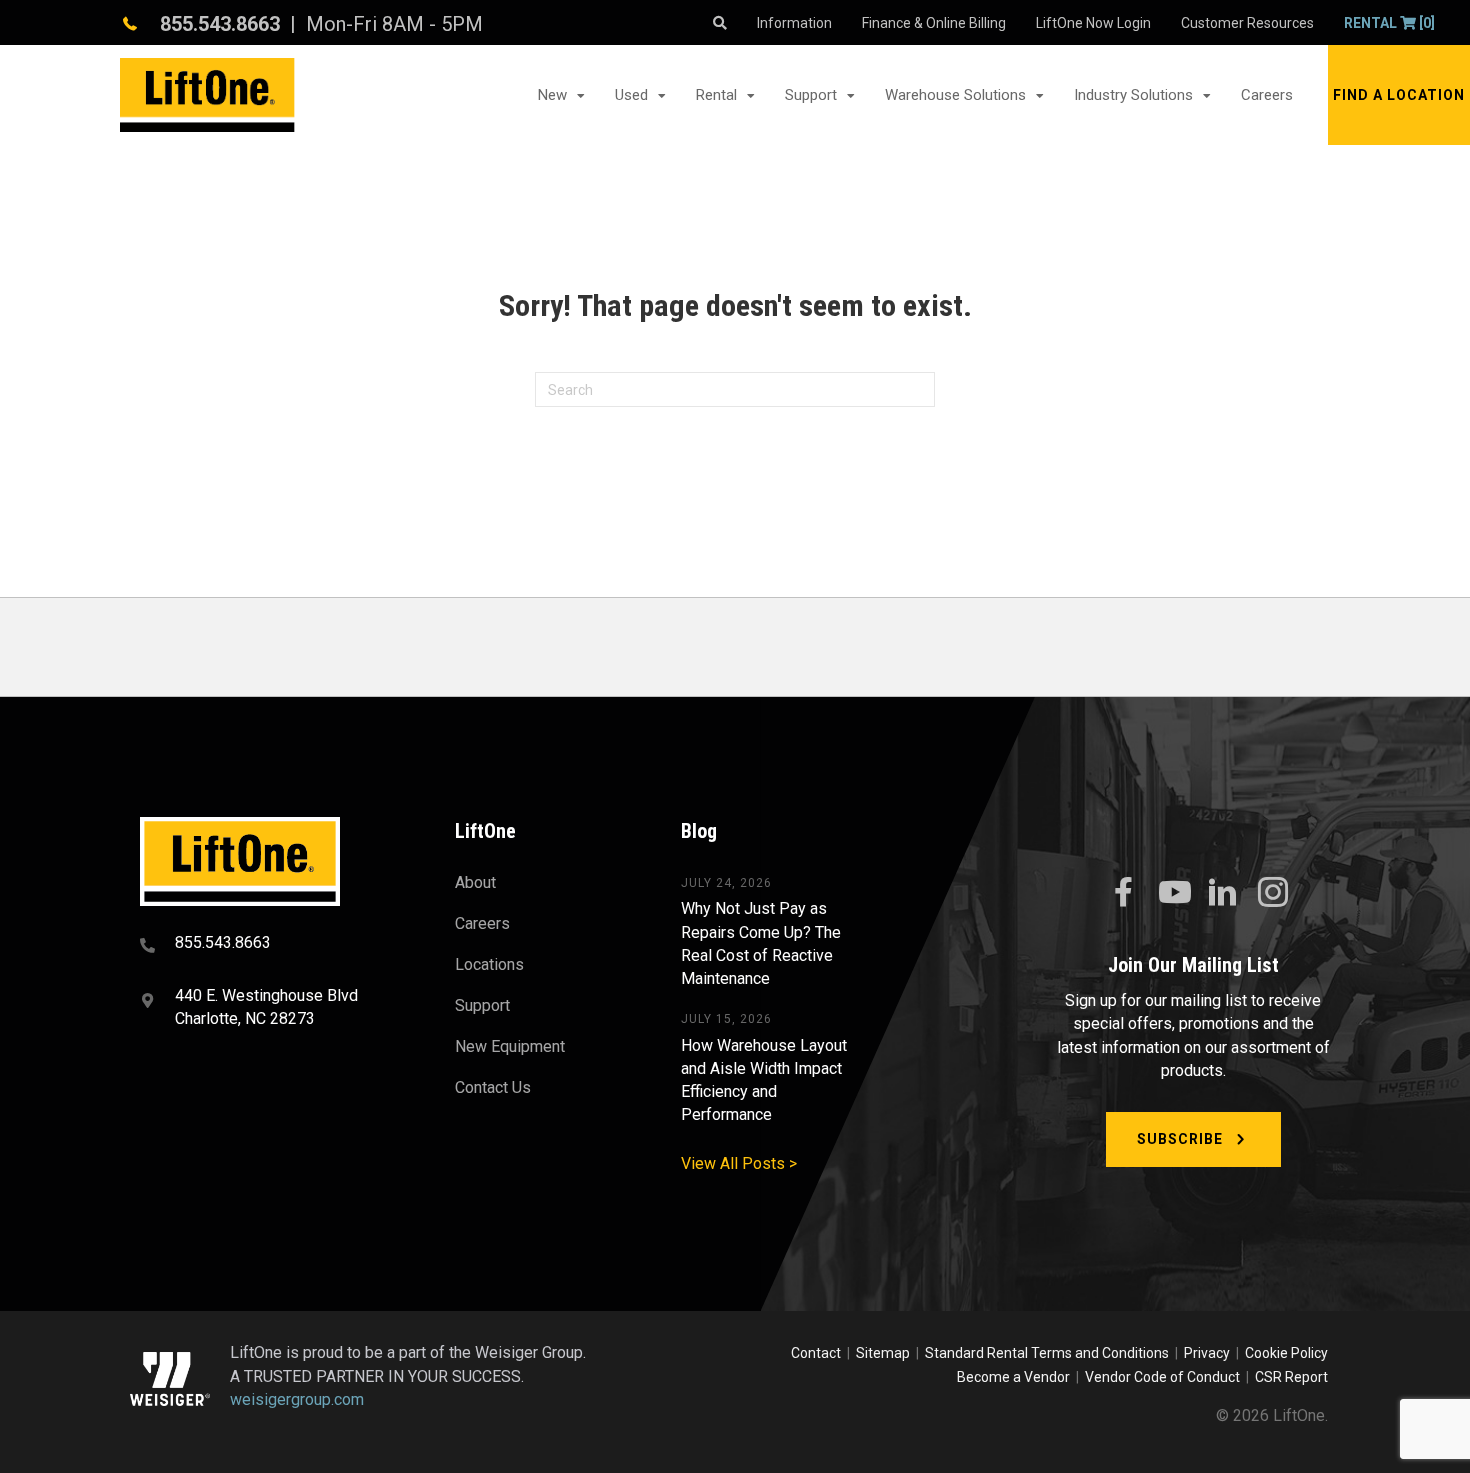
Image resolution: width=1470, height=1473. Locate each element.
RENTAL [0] (1389, 23)
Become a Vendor (1013, 1377)
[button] (1399, 95)
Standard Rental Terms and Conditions (1047, 1353)
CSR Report (1291, 1377)
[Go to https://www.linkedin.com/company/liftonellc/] (1223, 894)
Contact (817, 1353)
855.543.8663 (220, 24)
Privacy (1207, 1353)
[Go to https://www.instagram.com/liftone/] (1273, 894)
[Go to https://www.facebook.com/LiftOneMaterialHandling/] (1123, 893)
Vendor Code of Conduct (1165, 1377)
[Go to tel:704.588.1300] (272, 945)
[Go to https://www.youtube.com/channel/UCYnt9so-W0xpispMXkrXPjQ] (1173, 893)
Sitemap (886, 1353)
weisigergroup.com (297, 1399)
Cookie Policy (1286, 1353)
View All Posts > (739, 1163)
